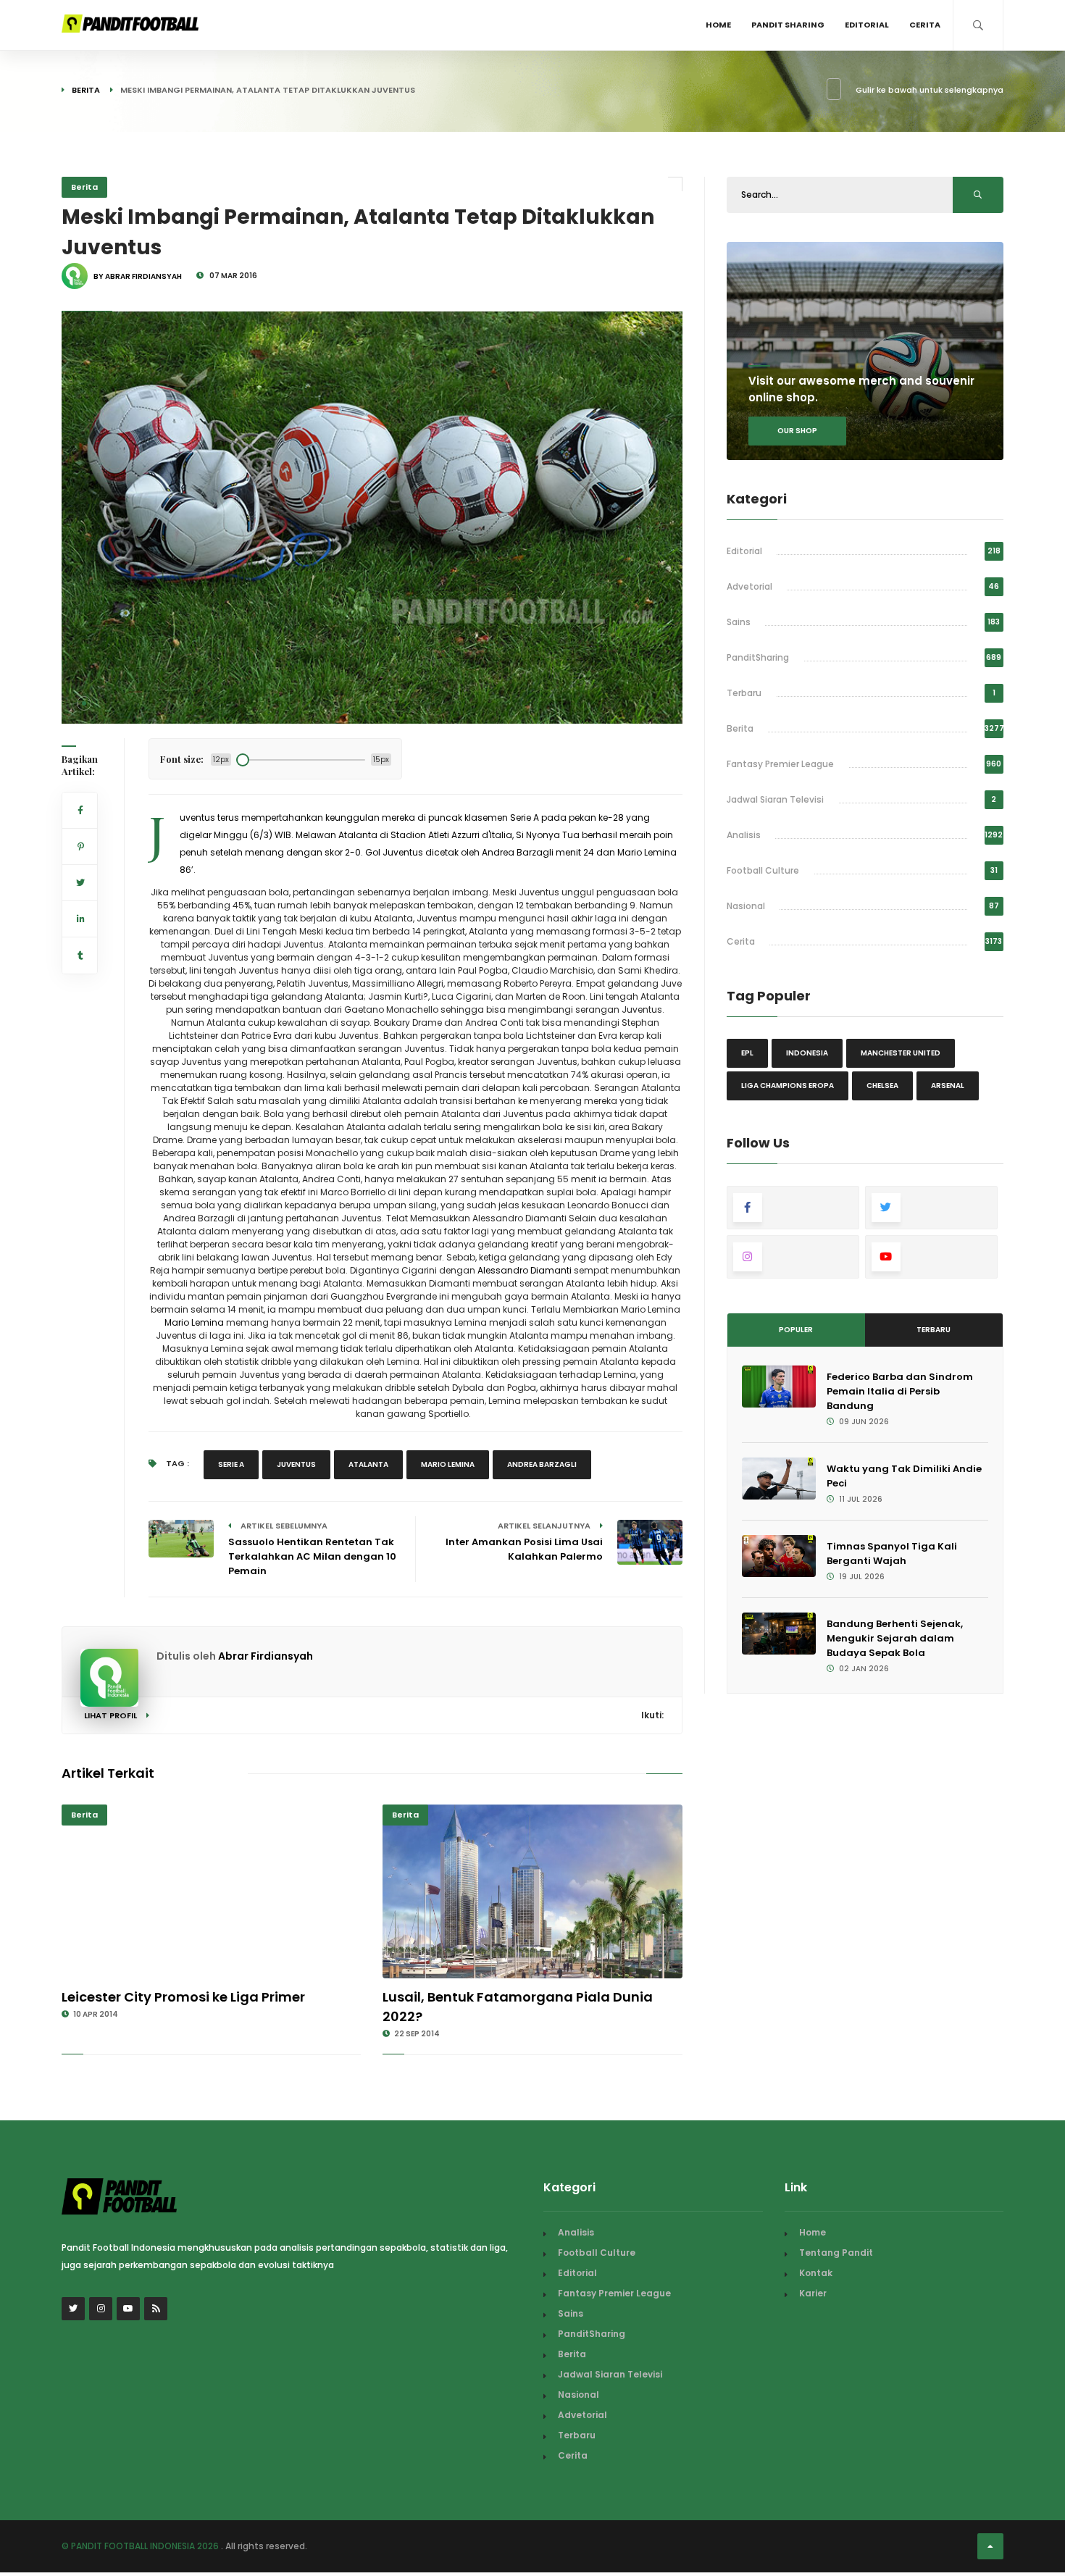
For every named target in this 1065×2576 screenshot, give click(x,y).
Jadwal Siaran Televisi (775, 799)
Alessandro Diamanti (526, 1270)
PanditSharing (758, 657)
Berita (86, 90)
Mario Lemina (194, 1322)
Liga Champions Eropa (788, 1086)
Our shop (797, 431)
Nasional (746, 906)
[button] (84, 703)
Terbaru (744, 693)
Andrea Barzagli (542, 1464)
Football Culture (763, 870)
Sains (739, 622)
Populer (796, 1330)
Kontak (816, 2273)
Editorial (867, 25)
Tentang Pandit (836, 2253)
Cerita (925, 25)
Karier (813, 2293)
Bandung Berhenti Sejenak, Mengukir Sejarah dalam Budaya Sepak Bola (895, 1638)
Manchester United (901, 1053)
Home (718, 25)
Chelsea (882, 1086)
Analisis (744, 835)
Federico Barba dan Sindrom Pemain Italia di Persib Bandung (900, 1391)
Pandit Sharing (788, 25)
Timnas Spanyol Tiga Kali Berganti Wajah (892, 1553)
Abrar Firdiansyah (266, 1656)
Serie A (231, 1464)
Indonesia (807, 1053)
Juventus (296, 1464)
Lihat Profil (112, 1715)
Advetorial (749, 586)
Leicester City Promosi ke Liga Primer (183, 1997)
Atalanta (368, 1464)
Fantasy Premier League (780, 764)
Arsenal (948, 1086)
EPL (747, 1053)
